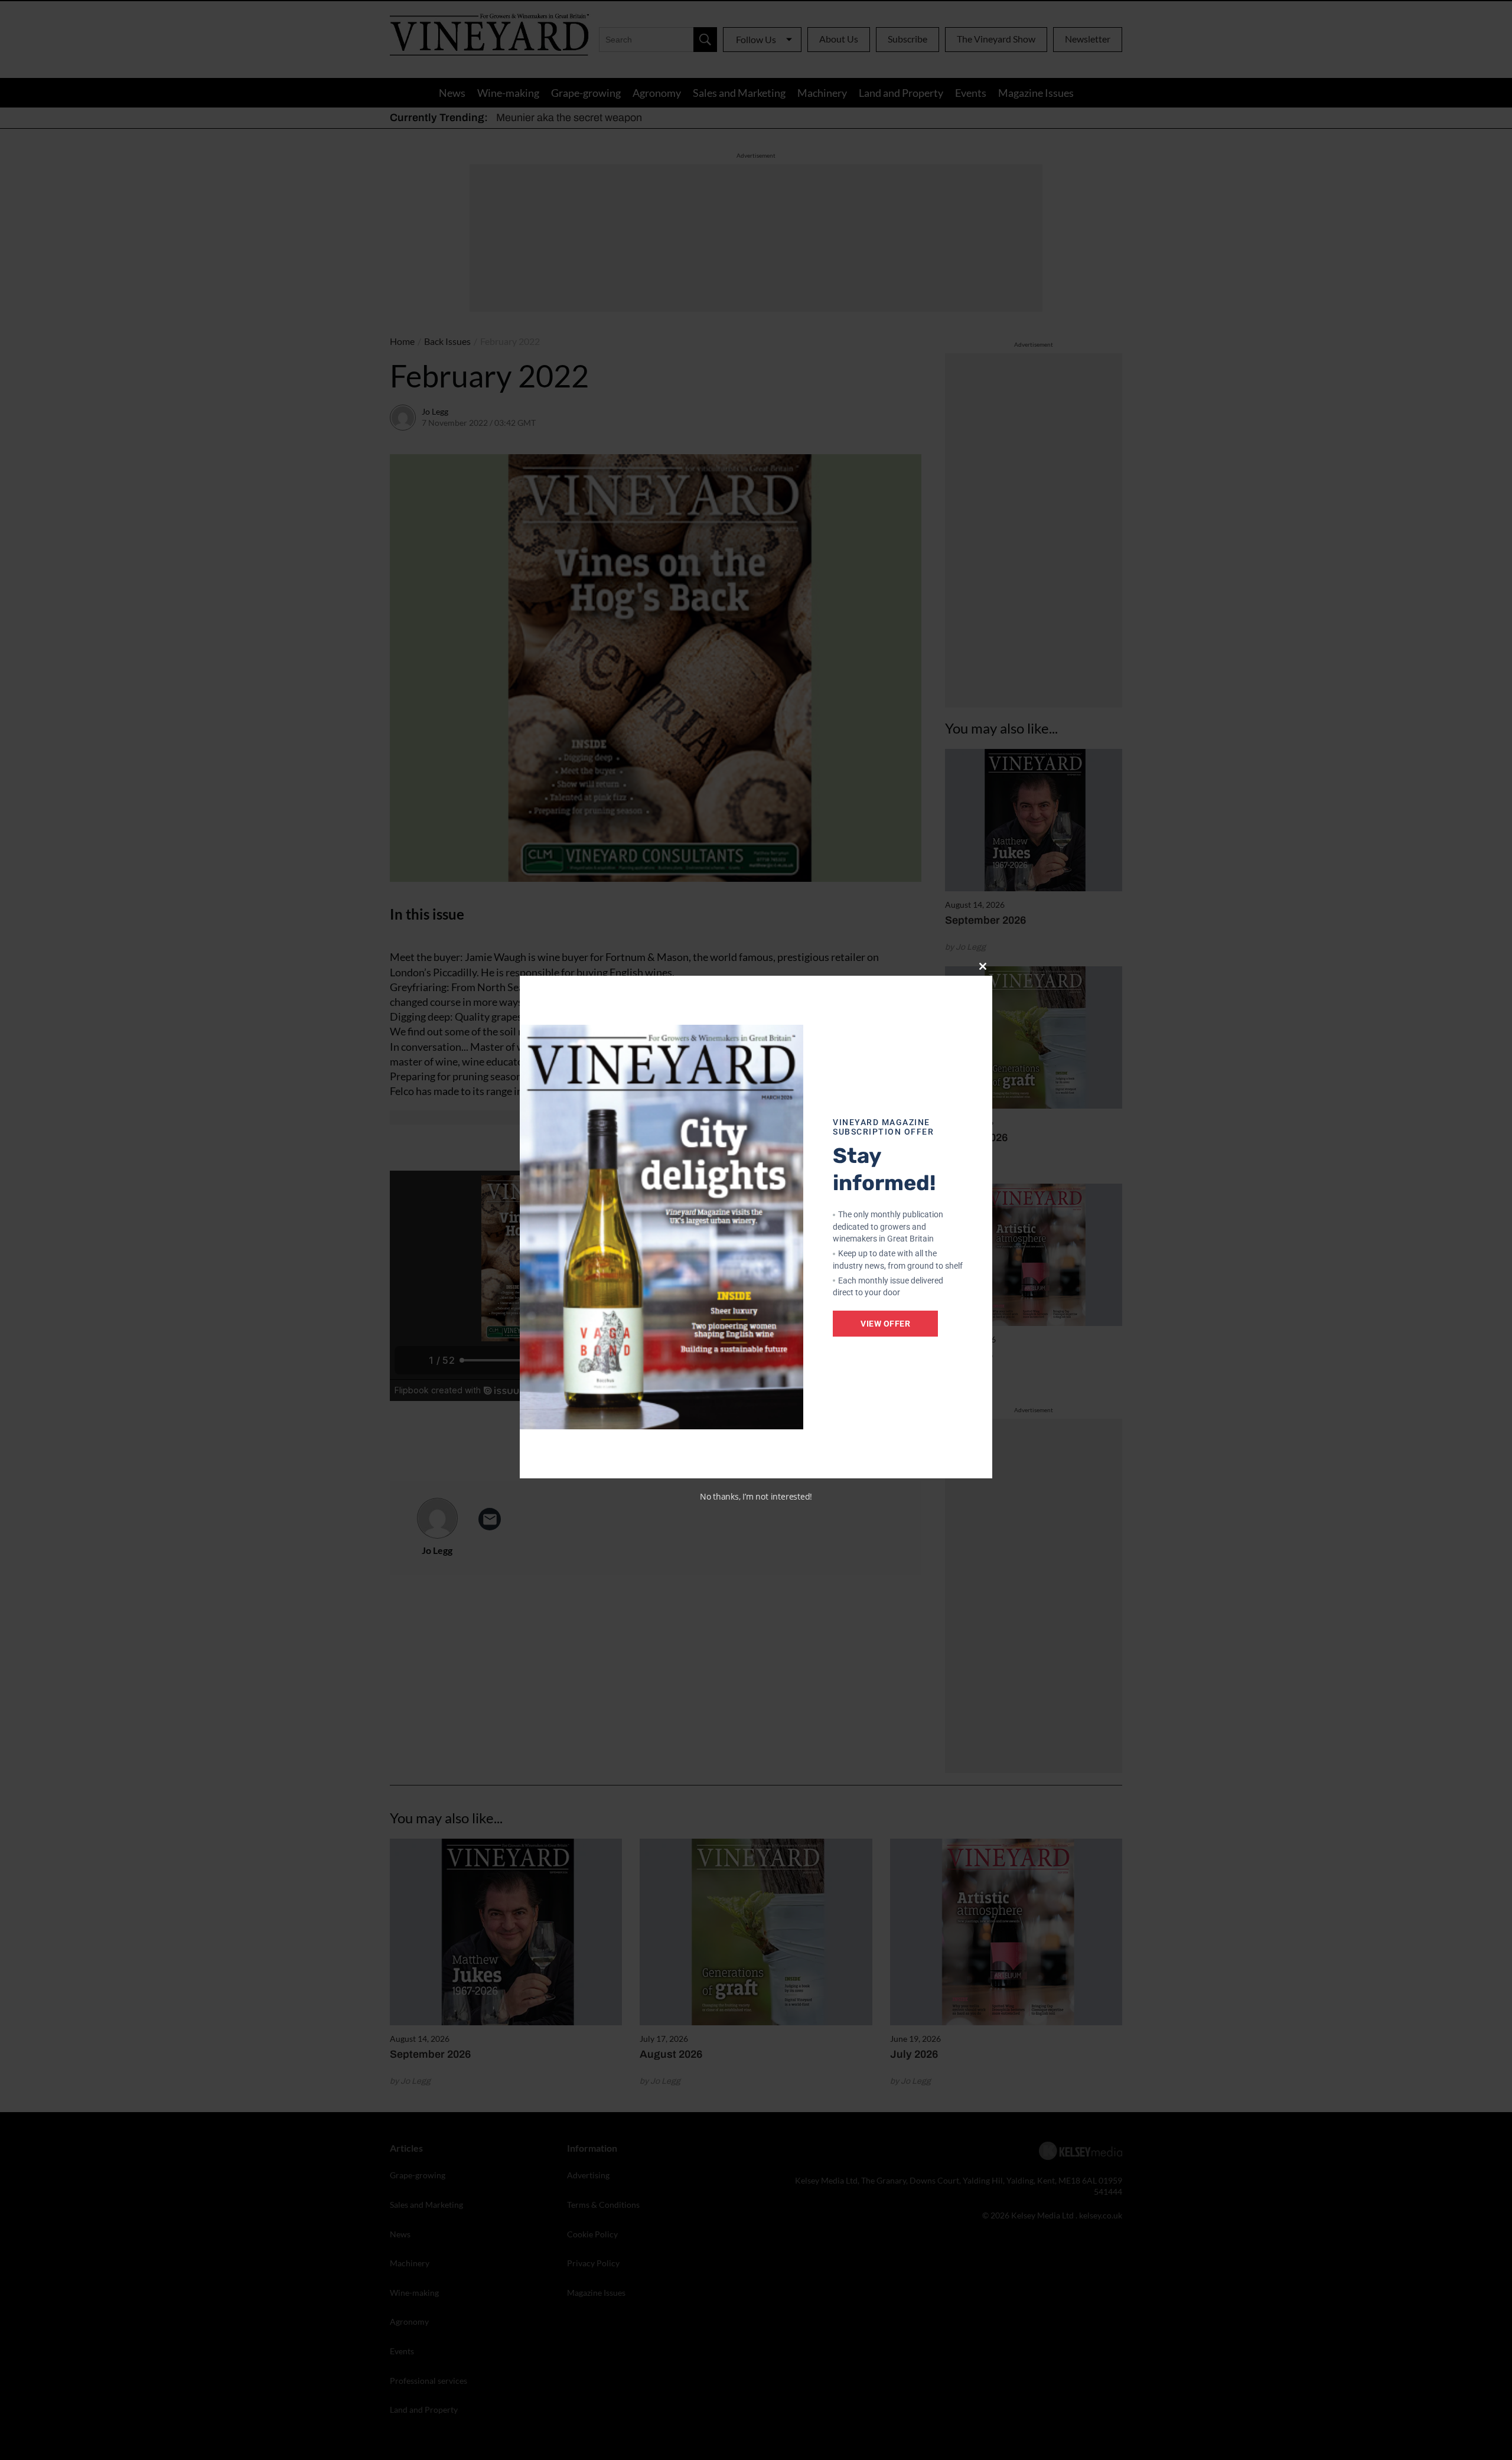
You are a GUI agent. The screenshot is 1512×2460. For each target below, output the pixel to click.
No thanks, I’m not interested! (756, 1496)
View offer (885, 1324)
